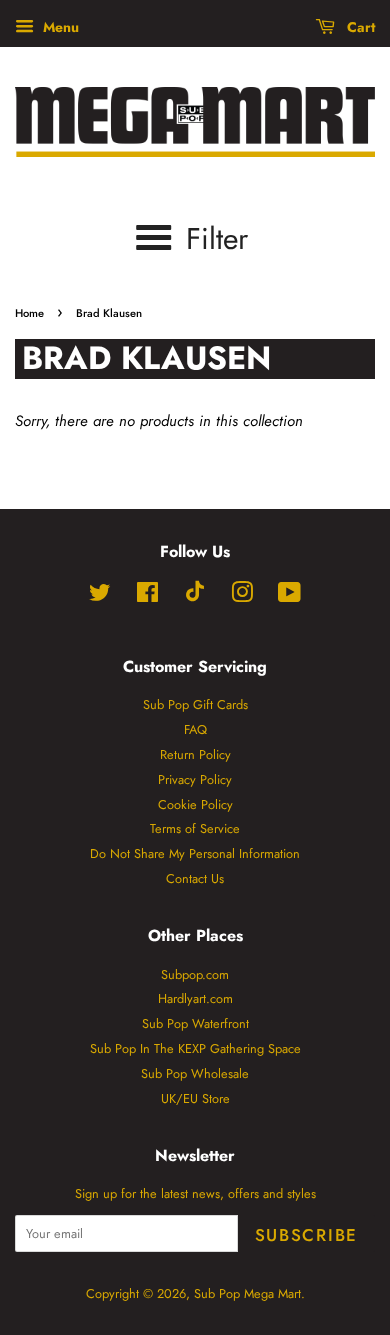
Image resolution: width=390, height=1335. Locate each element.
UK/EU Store (195, 1098)
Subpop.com (195, 974)
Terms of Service (195, 828)
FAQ (195, 729)
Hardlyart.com (195, 998)
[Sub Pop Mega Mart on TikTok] (195, 597)
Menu (59, 27)
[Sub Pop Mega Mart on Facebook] (147, 596)
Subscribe (306, 1235)
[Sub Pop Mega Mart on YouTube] (289, 596)
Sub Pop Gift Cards (195, 704)
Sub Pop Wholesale (195, 1073)
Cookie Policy (195, 804)
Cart (359, 27)
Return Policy (195, 754)
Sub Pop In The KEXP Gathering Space (195, 1048)
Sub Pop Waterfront (195, 1023)
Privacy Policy (195, 779)
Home (29, 313)
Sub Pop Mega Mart (247, 1293)
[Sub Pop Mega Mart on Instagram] (242, 596)
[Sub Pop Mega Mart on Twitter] (100, 596)
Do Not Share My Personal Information (195, 853)
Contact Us (195, 878)
